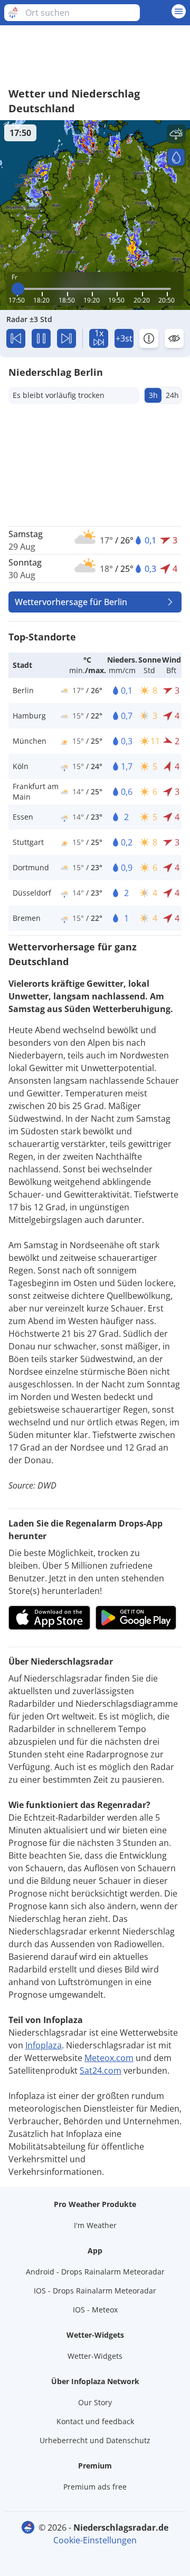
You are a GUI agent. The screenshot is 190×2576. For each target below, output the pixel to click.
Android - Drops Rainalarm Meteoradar (95, 2272)
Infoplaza (44, 2045)
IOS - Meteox (95, 2310)
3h (153, 395)
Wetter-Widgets (95, 2356)
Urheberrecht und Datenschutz (95, 2440)
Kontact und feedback (95, 2421)
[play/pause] (41, 338)
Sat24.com (101, 2070)
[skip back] (16, 338)
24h (172, 395)
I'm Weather (95, 2225)
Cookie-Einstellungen (95, 2540)
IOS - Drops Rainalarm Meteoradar (95, 2291)
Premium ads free (95, 2487)
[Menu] (179, 11)
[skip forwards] (66, 338)
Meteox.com (109, 2058)
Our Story (95, 2402)
